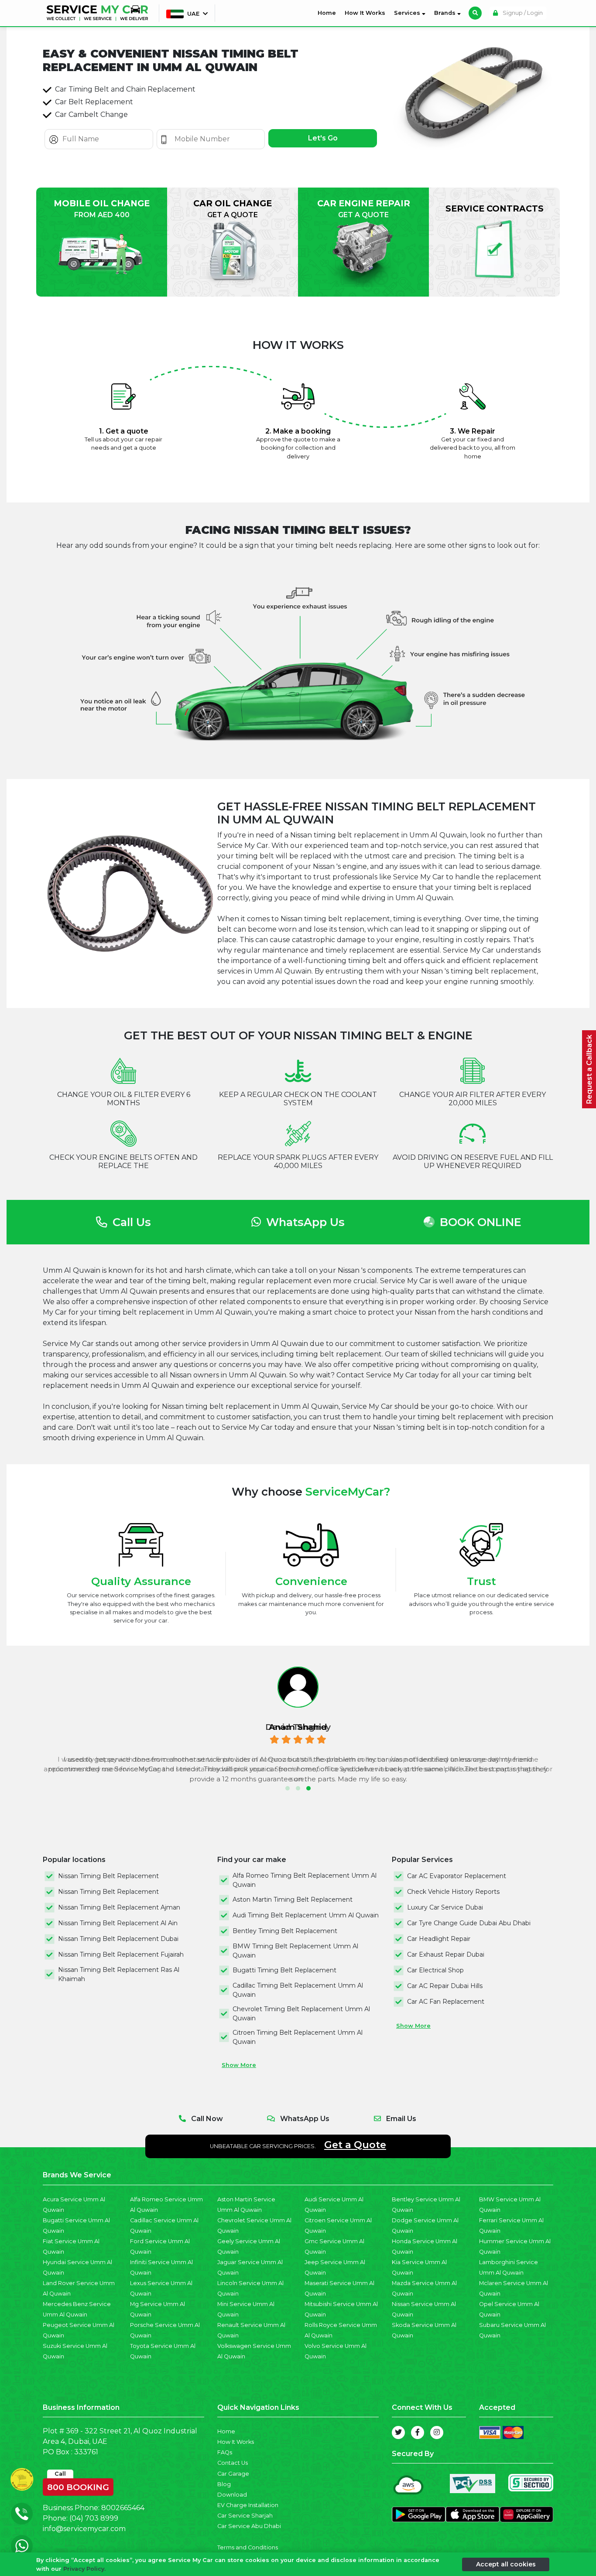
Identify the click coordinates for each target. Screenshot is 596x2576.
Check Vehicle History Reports (453, 1892)
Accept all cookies (506, 2564)
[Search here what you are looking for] (475, 13)
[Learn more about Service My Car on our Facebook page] (418, 2433)
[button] (288, 1788)
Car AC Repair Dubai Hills (445, 1986)
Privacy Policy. (84, 2568)
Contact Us (233, 2463)
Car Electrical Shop (435, 1970)
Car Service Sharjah (245, 2516)
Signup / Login (522, 13)
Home (329, 13)
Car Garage (233, 2474)
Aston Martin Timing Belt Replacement (293, 1900)
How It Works (365, 13)
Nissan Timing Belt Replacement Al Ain (118, 1923)
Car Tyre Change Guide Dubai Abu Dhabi (469, 1923)
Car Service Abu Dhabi (249, 2526)
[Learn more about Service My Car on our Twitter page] (398, 2433)
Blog (224, 2484)
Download (232, 2495)
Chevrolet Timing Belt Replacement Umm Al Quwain (301, 2014)
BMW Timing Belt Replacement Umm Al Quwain (295, 1951)
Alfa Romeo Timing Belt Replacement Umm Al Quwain (305, 1880)
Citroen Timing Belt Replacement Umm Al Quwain (298, 2037)
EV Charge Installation (248, 2505)
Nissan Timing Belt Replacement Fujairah (121, 1954)
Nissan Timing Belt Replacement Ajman (119, 1907)
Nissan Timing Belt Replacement (108, 1876)
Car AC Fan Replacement (446, 2002)
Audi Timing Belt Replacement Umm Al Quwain (306, 1915)
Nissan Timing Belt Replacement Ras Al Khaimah (119, 1974)
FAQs (225, 2452)
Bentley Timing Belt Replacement (285, 1931)
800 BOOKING (78, 2485)
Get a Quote (355, 2145)
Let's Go (323, 138)
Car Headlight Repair (439, 1939)
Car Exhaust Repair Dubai (446, 1954)
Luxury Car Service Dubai (445, 1907)
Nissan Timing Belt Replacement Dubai (118, 1939)
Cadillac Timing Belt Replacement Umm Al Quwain (298, 1990)
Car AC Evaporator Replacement (457, 1876)
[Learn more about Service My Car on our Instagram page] (437, 2433)
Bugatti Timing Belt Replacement (284, 1970)
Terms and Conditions (248, 2547)
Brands (446, 13)
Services (408, 13)
